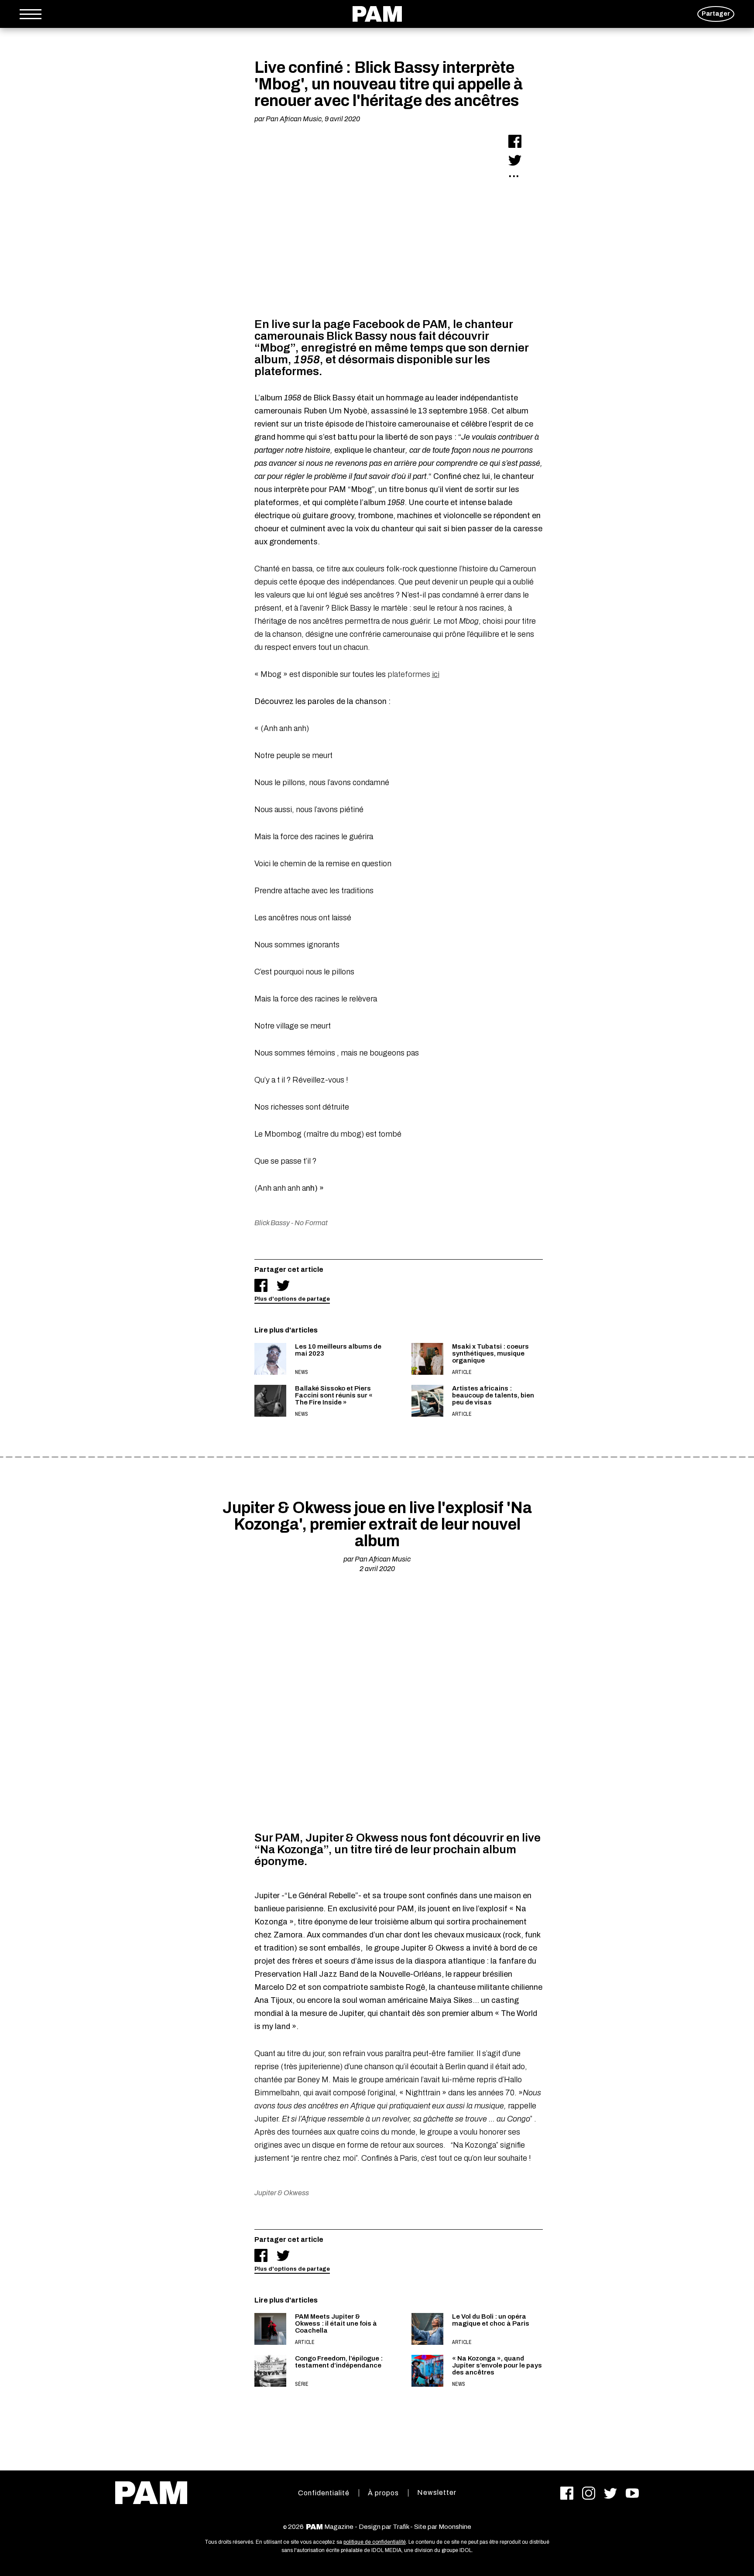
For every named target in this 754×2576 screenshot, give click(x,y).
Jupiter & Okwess (282, 2193)
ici (436, 674)
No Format (311, 1223)
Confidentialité (324, 2493)
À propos (383, 2493)
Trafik (401, 2527)
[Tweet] (515, 160)
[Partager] (515, 141)
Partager (716, 14)
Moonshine (455, 2527)
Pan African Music (294, 119)
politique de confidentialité (375, 2542)
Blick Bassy (272, 1223)
